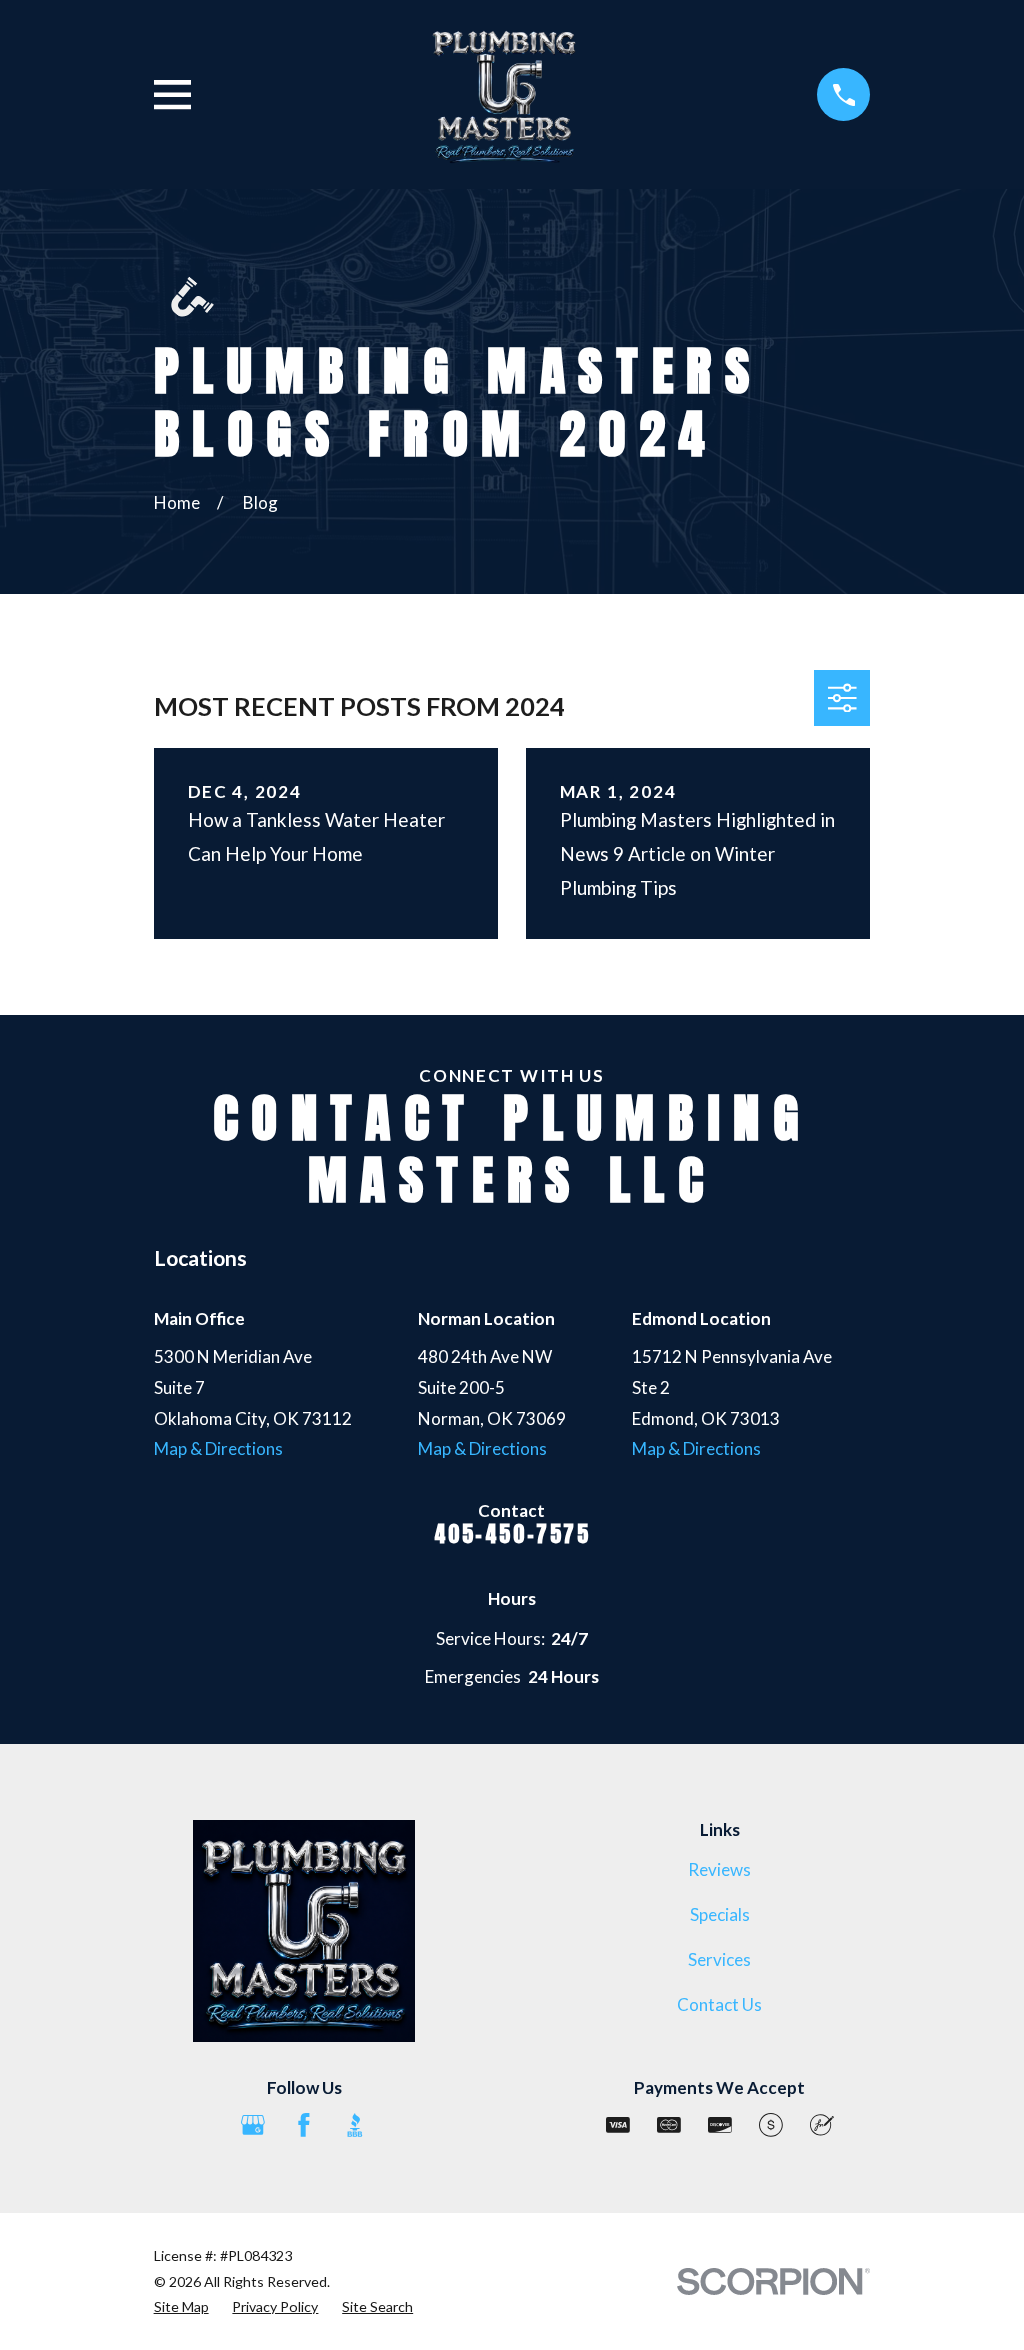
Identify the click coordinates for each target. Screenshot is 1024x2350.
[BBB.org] (355, 2125)
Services (719, 1959)
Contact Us (719, 2004)
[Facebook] (304, 2125)
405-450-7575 (512, 1534)
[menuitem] (181, 2307)
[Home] (503, 94)
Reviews (719, 1869)
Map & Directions (218, 1448)
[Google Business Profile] (253, 2125)
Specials (720, 1914)
